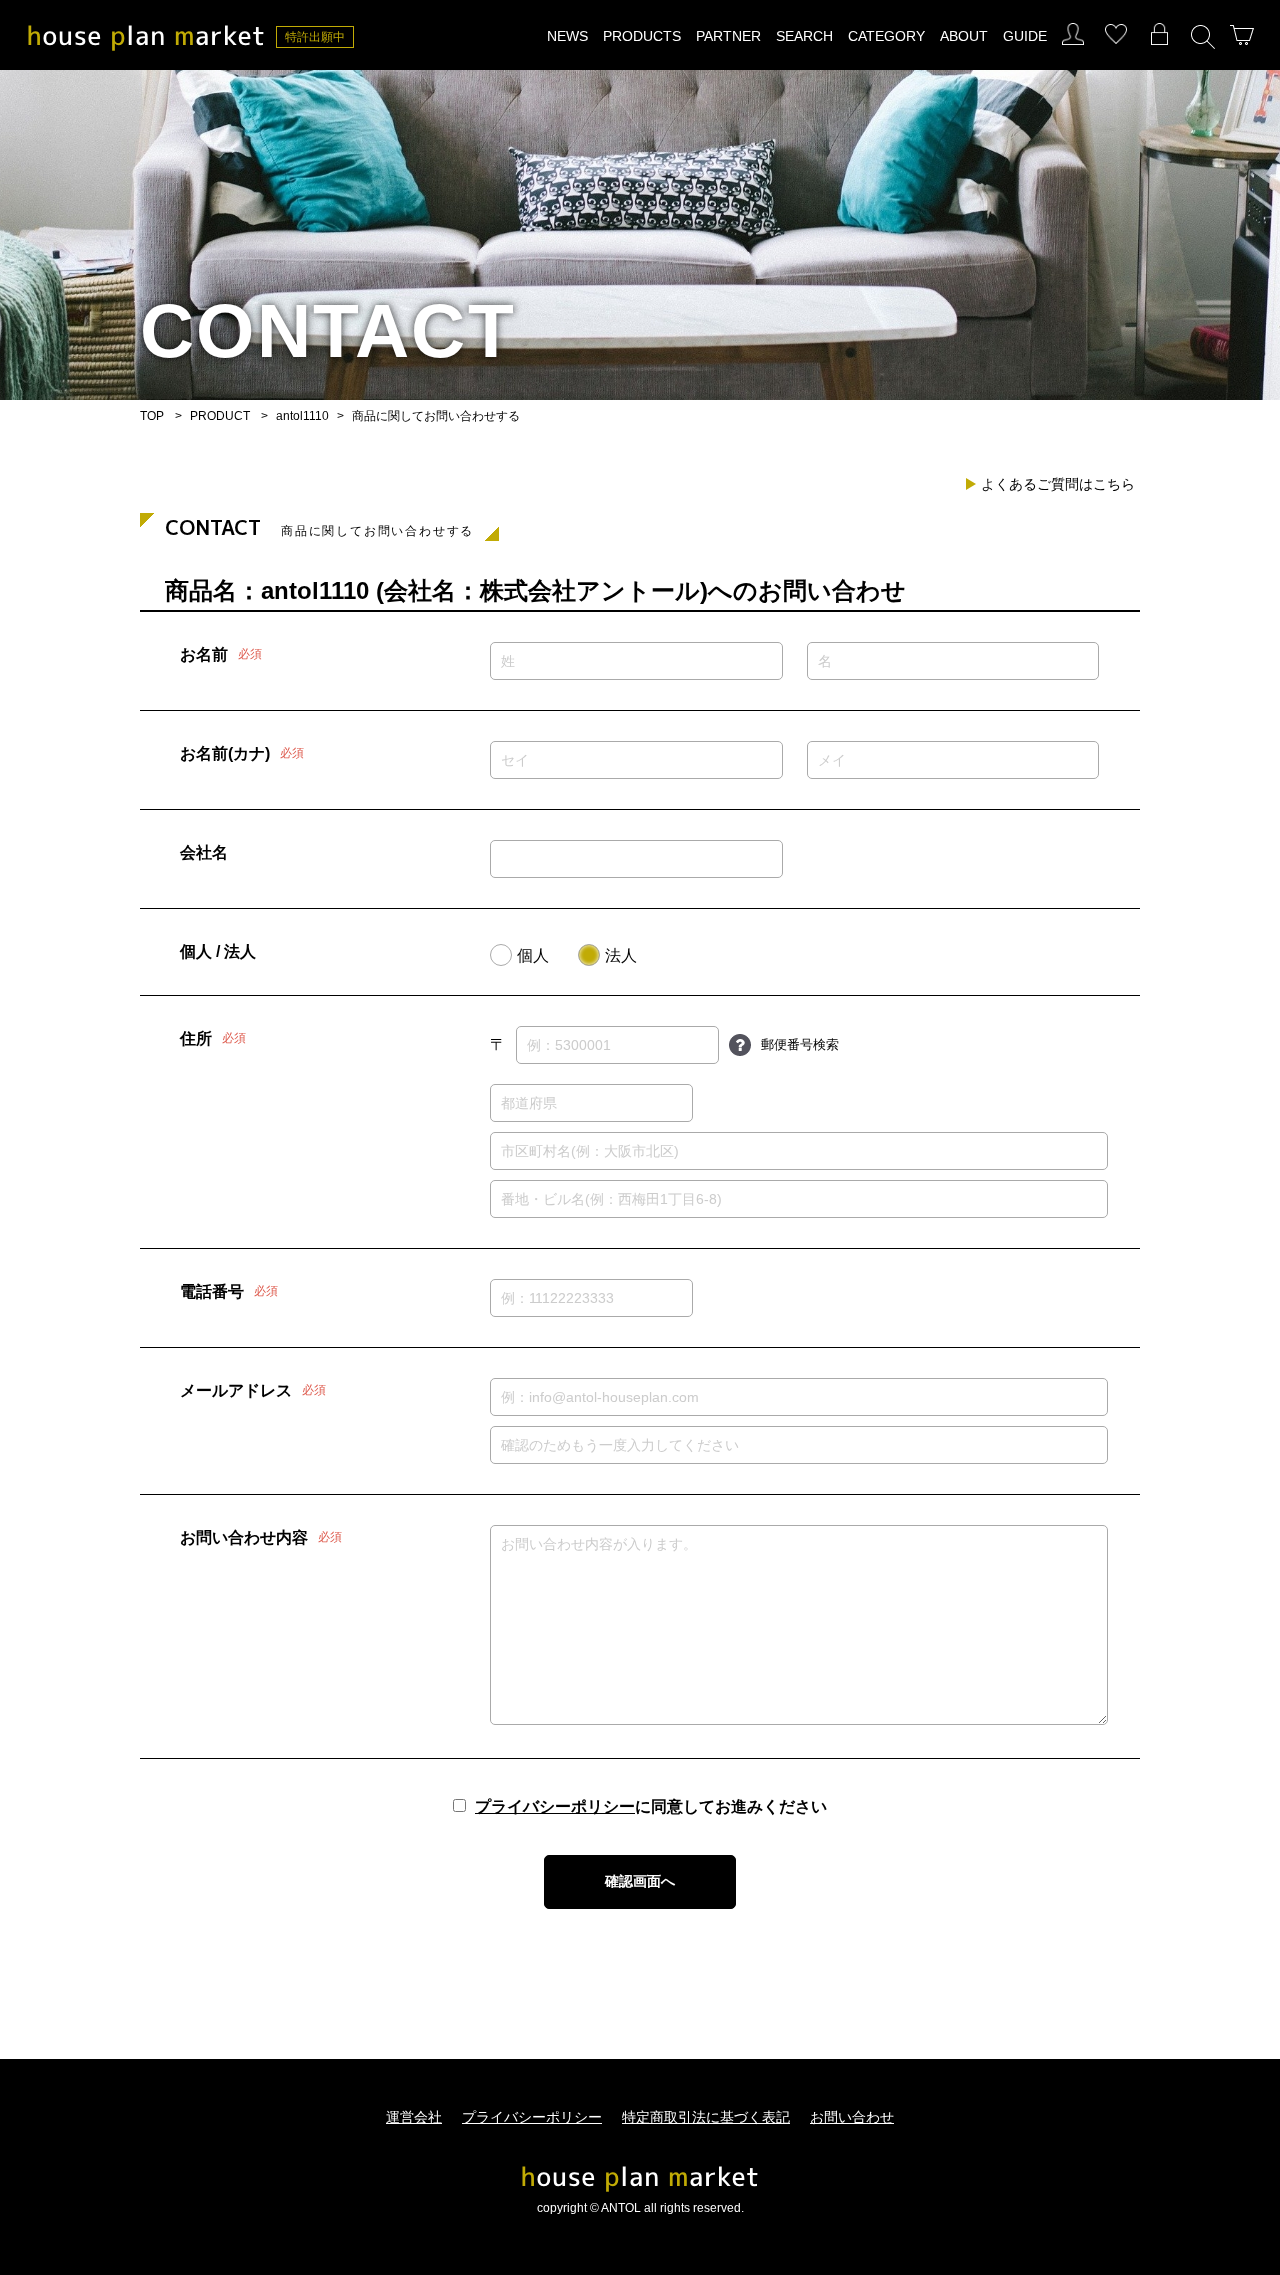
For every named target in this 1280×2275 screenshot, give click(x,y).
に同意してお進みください (651, 1807)
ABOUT (964, 36)
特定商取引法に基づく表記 (706, 2117)
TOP (152, 416)
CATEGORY (886, 36)
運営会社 (414, 2117)
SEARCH (804, 36)
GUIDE (1025, 36)
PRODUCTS (642, 36)
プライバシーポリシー (555, 1807)
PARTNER (728, 36)
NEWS (567, 36)
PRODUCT (220, 416)
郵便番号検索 (800, 1044)
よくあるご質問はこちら (1058, 484)
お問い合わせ (852, 2117)
